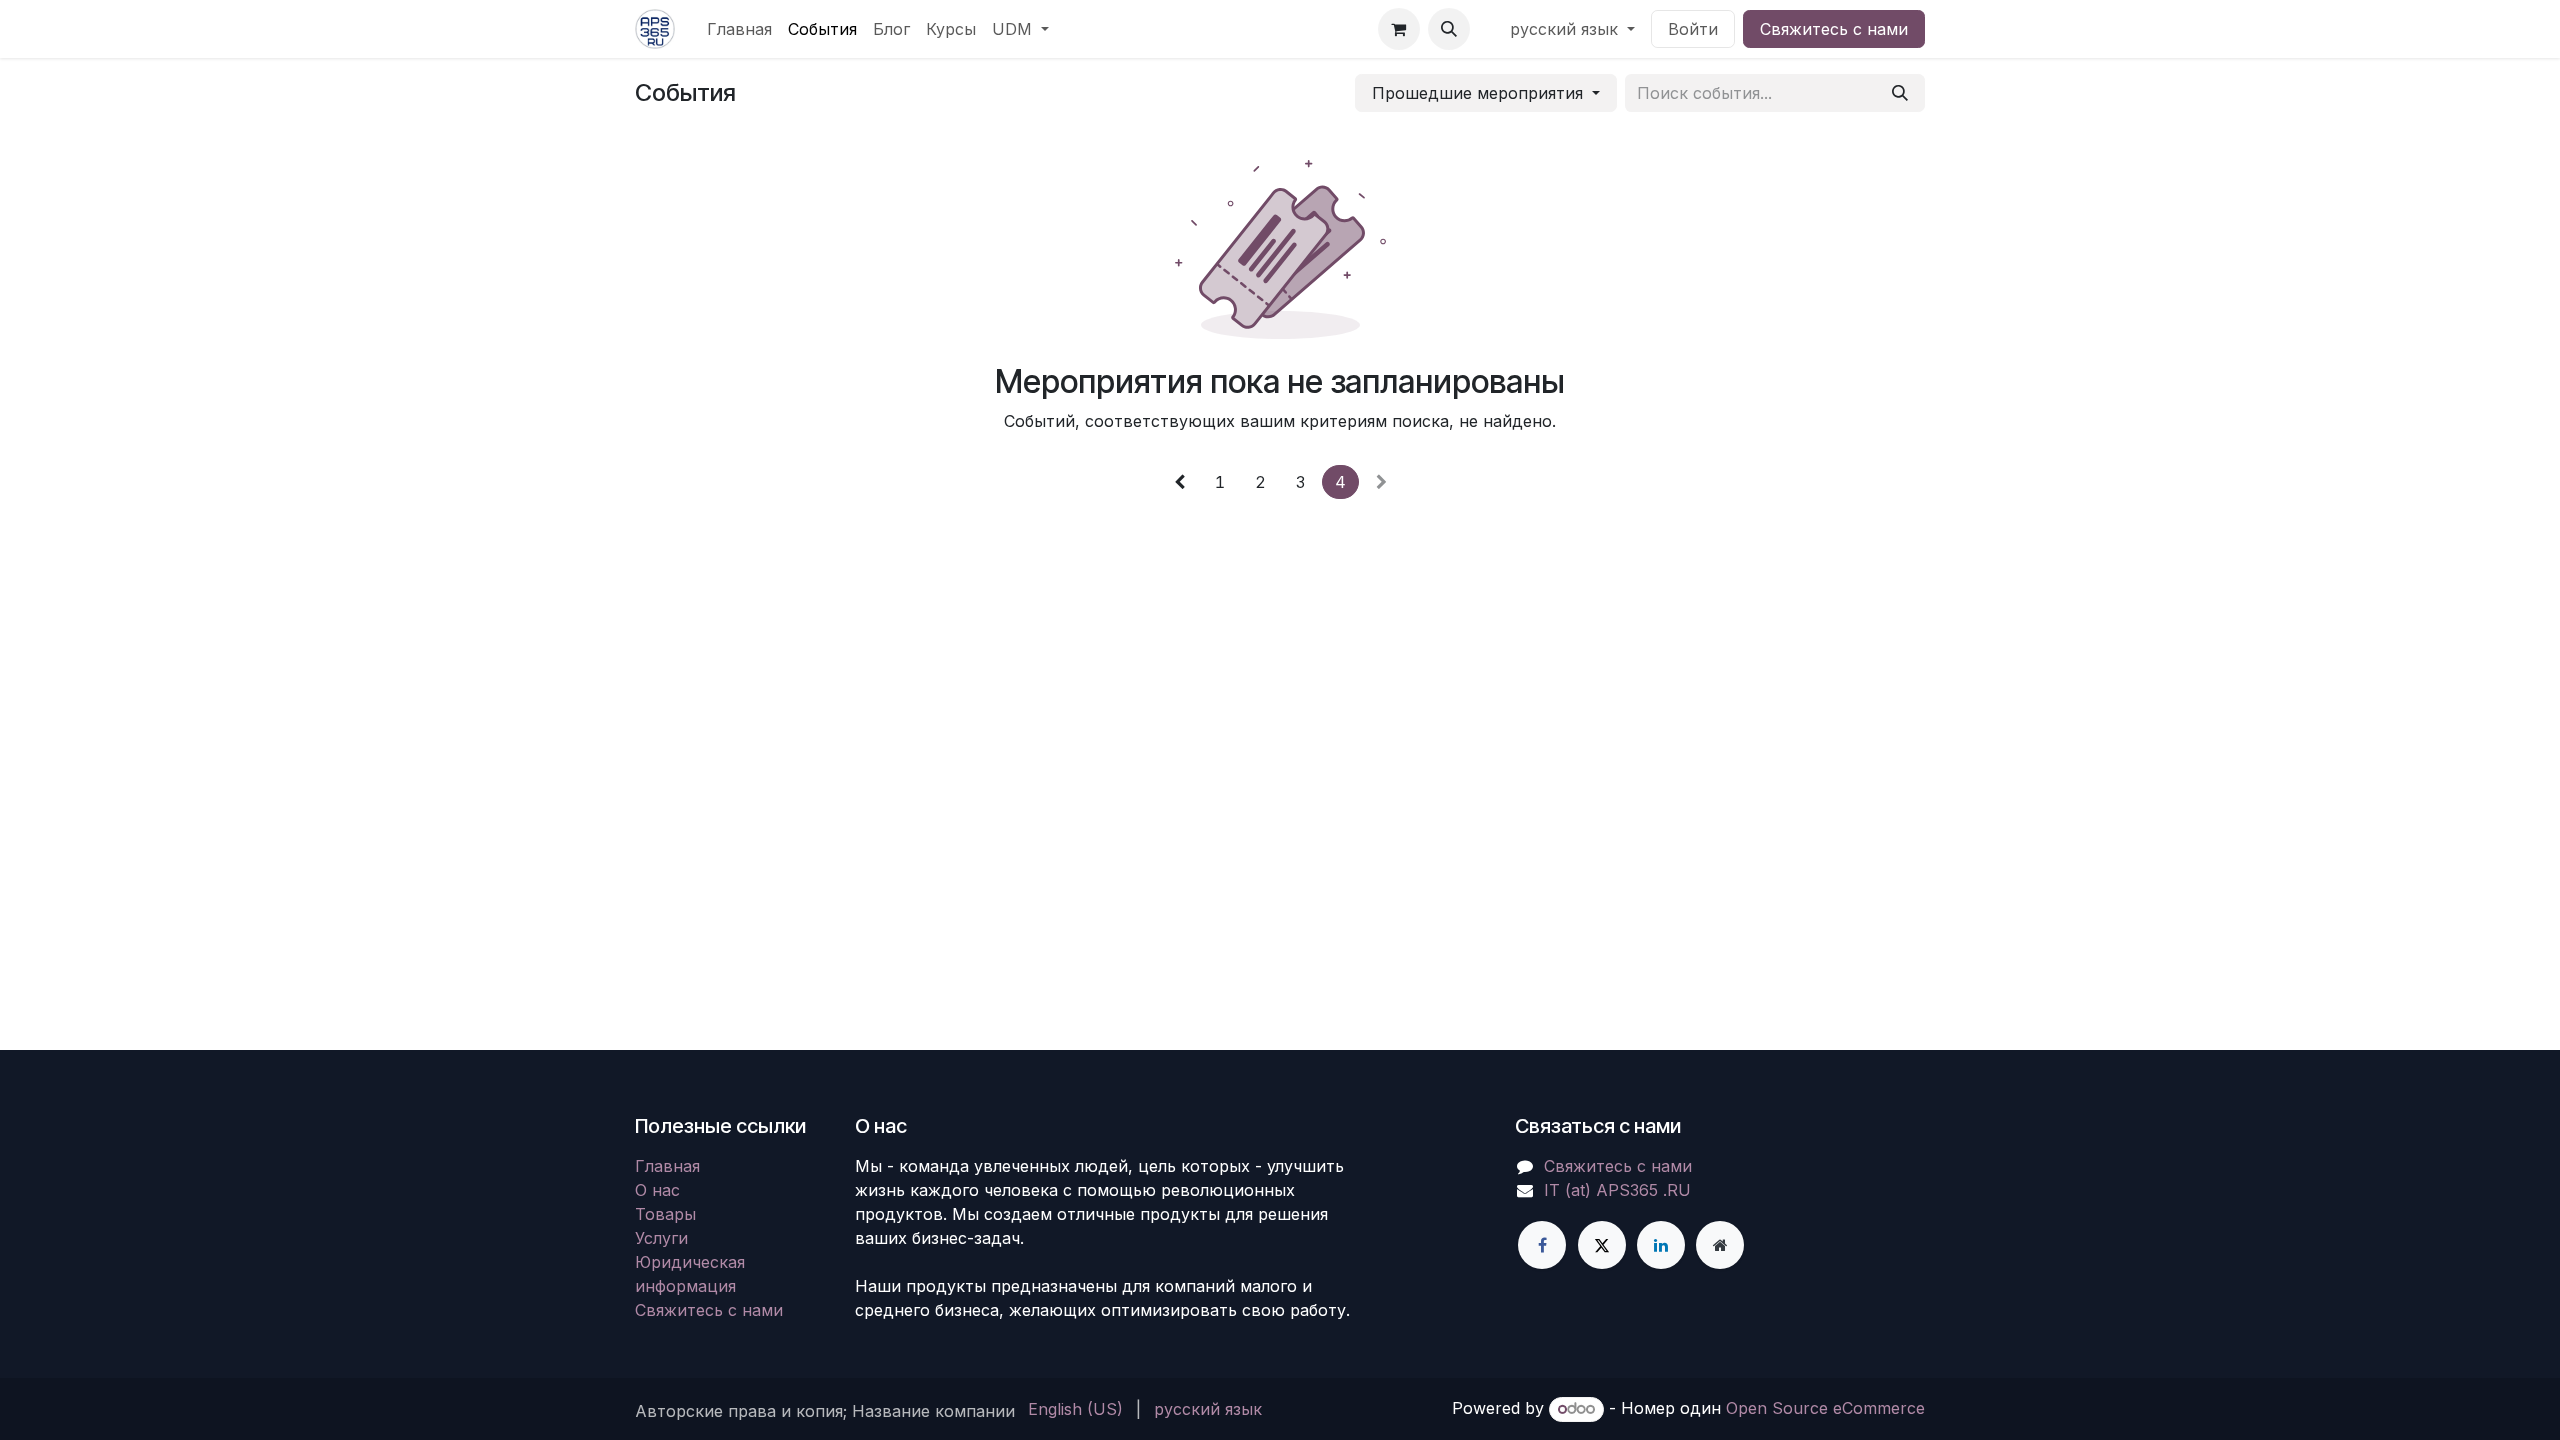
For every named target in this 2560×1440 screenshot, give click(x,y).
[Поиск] (1900, 93)
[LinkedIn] (1661, 1245)
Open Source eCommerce (1825, 1408)
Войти (1693, 29)
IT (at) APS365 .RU (1617, 1190)
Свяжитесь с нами (1834, 29)
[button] (1449, 29)
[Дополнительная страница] (1720, 1245)
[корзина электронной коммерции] (1399, 29)
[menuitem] (739, 29)
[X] (1602, 1245)
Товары (665, 1214)
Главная (667, 1166)
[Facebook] (1542, 1245)
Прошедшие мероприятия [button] (1480, 93)
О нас (657, 1190)
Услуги (661, 1238)
